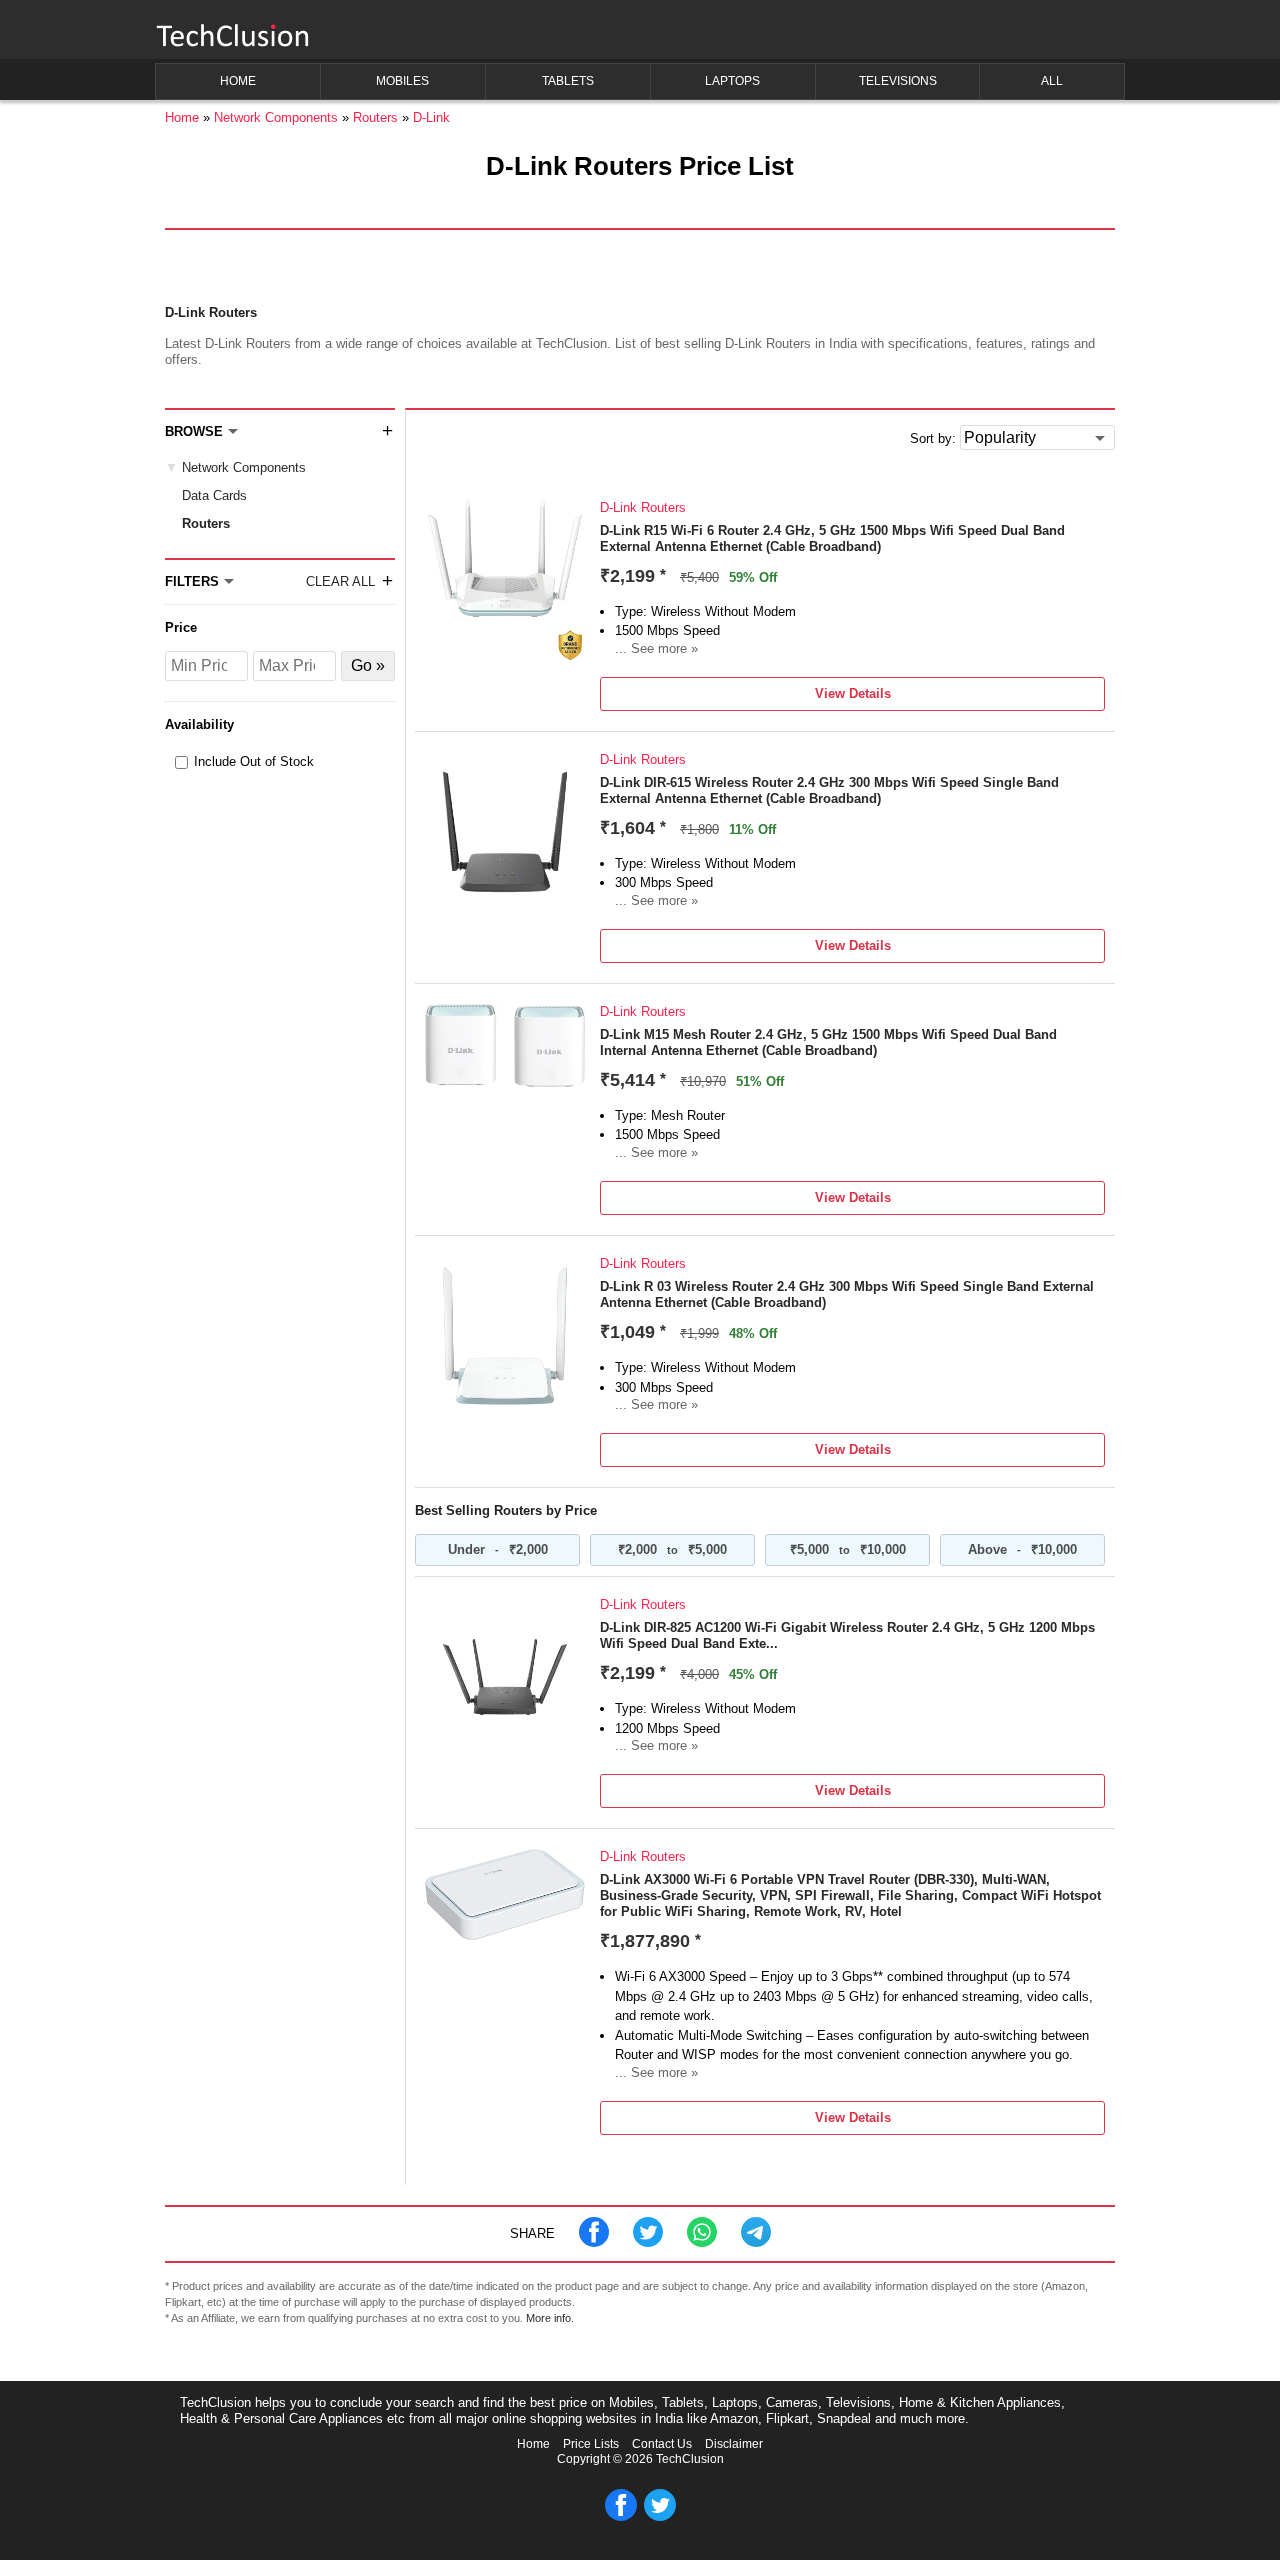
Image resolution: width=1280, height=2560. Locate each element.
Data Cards (214, 495)
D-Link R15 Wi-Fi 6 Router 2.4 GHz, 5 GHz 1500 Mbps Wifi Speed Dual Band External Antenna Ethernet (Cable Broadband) (832, 538)
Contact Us (662, 2444)
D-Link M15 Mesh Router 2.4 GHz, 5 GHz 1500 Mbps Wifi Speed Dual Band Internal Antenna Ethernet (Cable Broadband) (828, 1042)
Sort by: (933, 438)
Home (533, 2444)
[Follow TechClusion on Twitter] (660, 2517)
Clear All (340, 581)
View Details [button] (853, 693)
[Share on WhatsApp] (702, 2242)
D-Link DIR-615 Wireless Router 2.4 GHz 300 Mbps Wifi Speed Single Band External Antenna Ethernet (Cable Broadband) (829, 790)
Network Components (244, 467)
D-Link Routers (643, 507)
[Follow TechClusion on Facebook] (621, 2517)
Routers (206, 523)
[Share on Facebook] (594, 2242)
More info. (550, 2318)
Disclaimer (734, 2444)
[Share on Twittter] (648, 2242)
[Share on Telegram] (756, 2242)
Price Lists (591, 2444)
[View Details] (504, 655)
